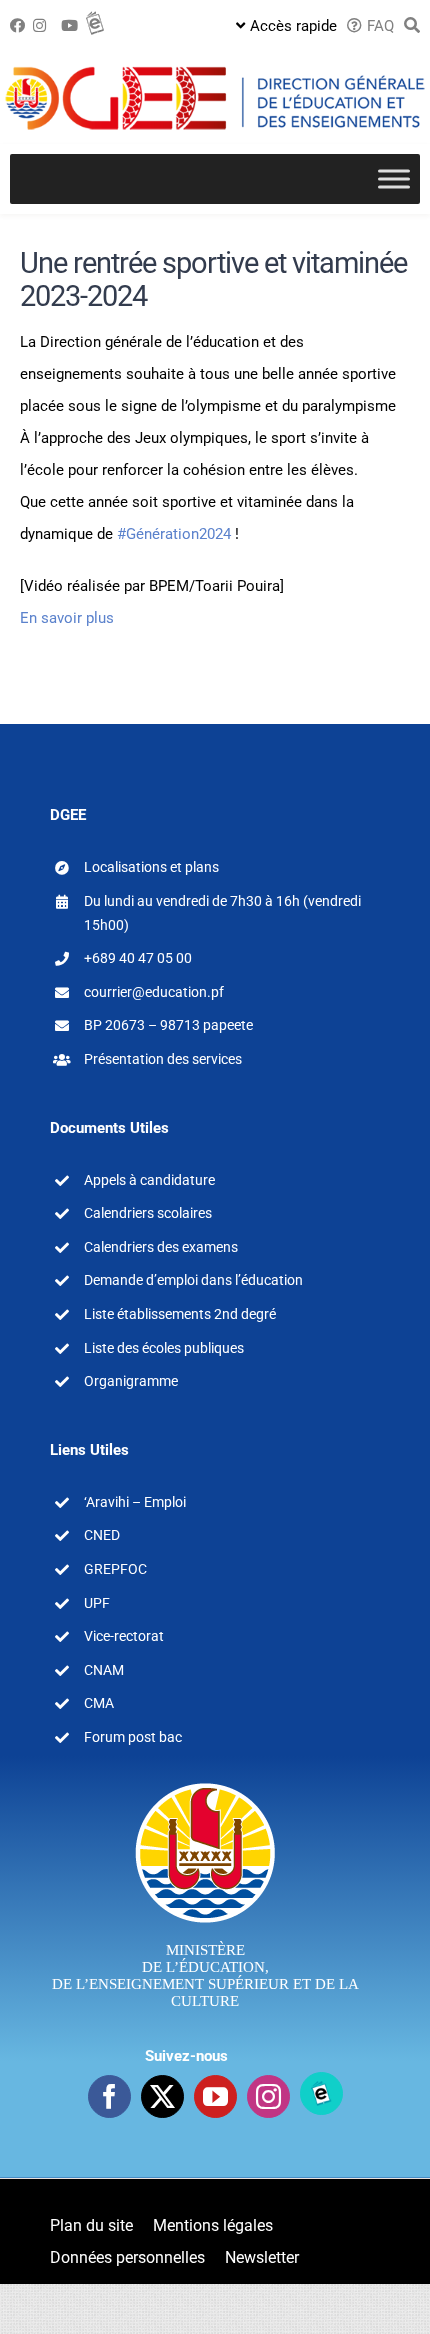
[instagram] (268, 2096)
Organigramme (131, 1381)
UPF (97, 1603)
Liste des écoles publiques (164, 1348)
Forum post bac (133, 1737)
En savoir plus (67, 618)
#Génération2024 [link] (174, 534)
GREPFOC (115, 1569)
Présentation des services (163, 1059)
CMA (99, 1703)
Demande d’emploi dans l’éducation (193, 1280)
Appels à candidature (149, 1180)
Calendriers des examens (161, 1247)
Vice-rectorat (124, 1636)
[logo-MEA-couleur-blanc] (205, 1782)
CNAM (104, 1670)
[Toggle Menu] (394, 178)
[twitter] (162, 2096)
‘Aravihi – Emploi (135, 1502)
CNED (102, 1535)
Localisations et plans (151, 867)
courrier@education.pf (154, 992)
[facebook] (109, 2096)
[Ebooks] (321, 2093)
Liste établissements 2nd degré (180, 1314)
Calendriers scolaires (148, 1213)
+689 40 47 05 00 (138, 958)
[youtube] (215, 2096)
